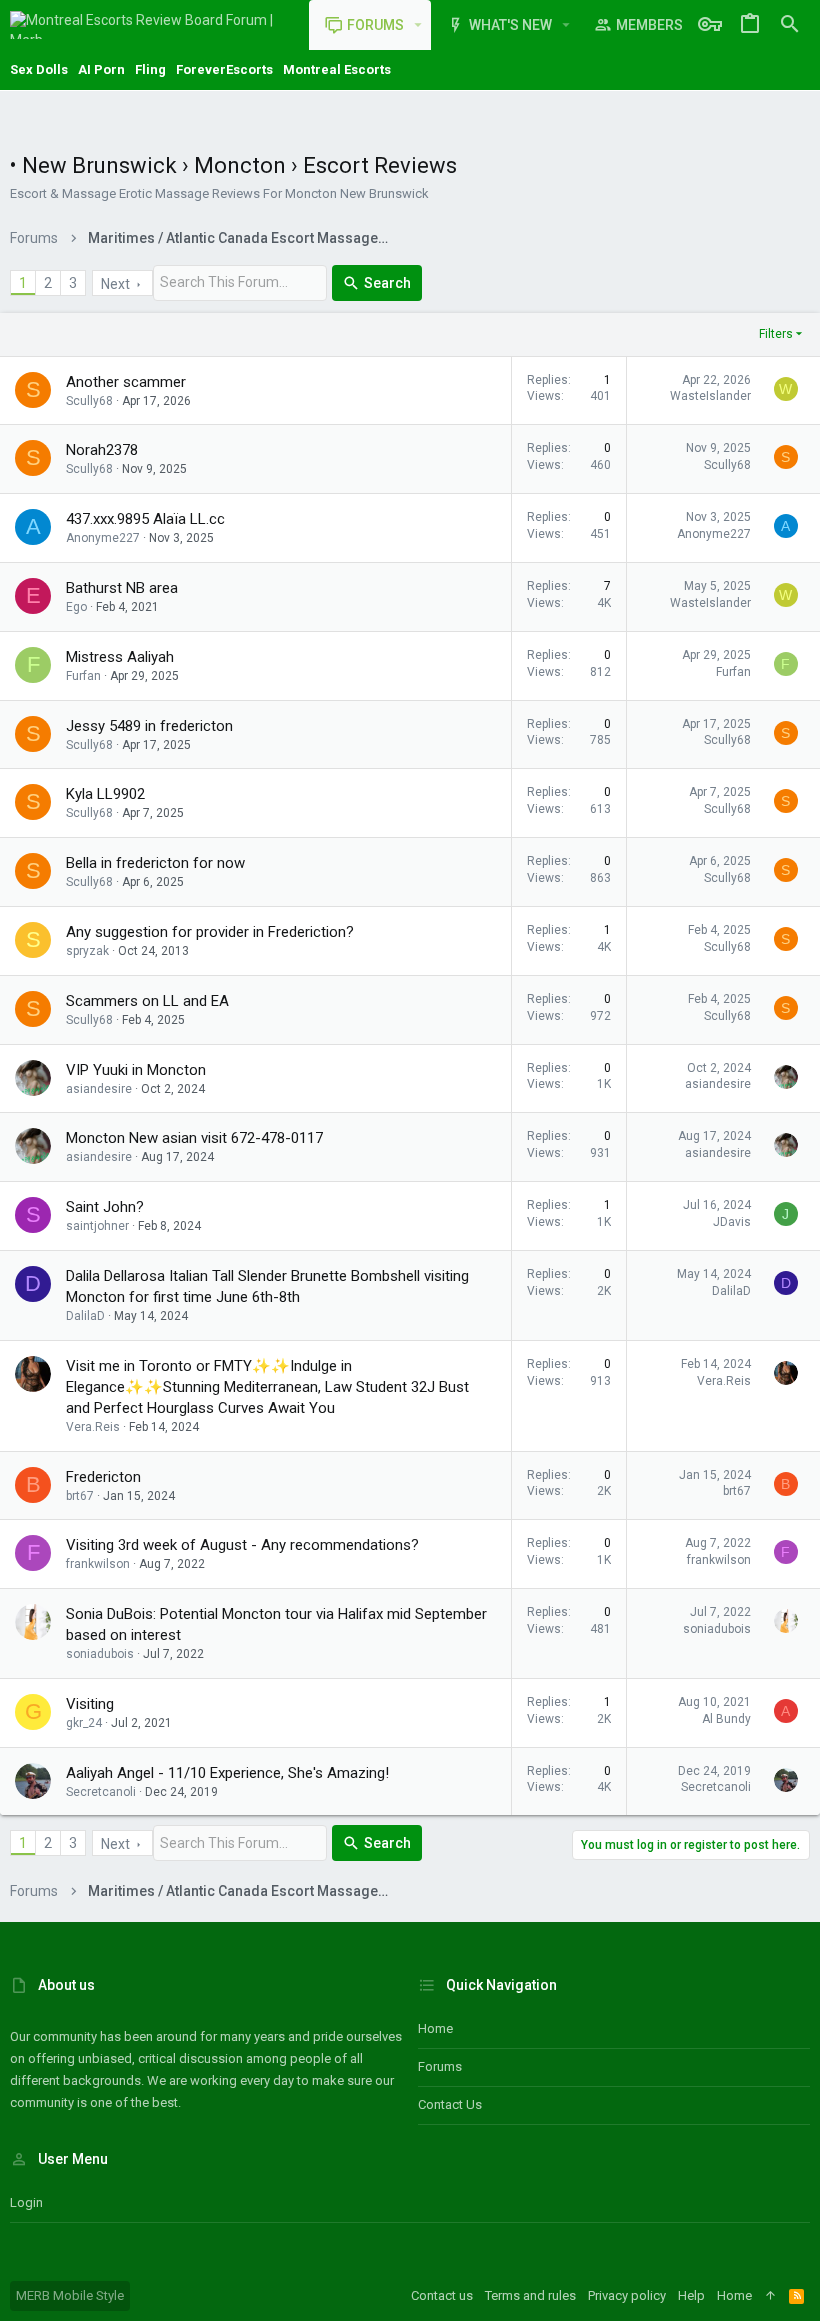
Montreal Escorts (337, 69)
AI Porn (101, 69)
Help (691, 2295)
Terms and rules (530, 2295)
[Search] (790, 25)
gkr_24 (84, 1723)
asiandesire (99, 1089)
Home (435, 2028)
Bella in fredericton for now (155, 863)
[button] (418, 25)
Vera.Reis (93, 1427)
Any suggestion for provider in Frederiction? (210, 932)
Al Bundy (726, 1719)
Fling (150, 69)
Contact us (450, 2104)
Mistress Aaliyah (120, 657)
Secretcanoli (101, 1792)
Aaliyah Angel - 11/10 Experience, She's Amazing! (227, 1773)
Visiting (90, 1704)
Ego (76, 607)
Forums (440, 2066)
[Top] (770, 2296)
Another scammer (126, 382)
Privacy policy (627, 2295)
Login (26, 2202)
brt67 (80, 1496)
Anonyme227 (103, 538)
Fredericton (103, 1477)
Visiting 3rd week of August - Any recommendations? (242, 1545)
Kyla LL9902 (105, 794)
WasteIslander (710, 396)
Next (115, 284)
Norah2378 (102, 450)
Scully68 (89, 401)
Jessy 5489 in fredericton (149, 726)
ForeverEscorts (224, 69)
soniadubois (100, 1654)
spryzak (87, 951)
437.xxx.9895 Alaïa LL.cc (145, 519)
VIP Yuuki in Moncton (136, 1070)
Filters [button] (776, 334)
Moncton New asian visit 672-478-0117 (194, 1138)
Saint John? (105, 1207)
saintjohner (97, 1226)
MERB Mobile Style (70, 2295)
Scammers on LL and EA (147, 1001)
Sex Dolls (39, 69)
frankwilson (98, 1564)
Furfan (83, 676)
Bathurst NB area (122, 588)
